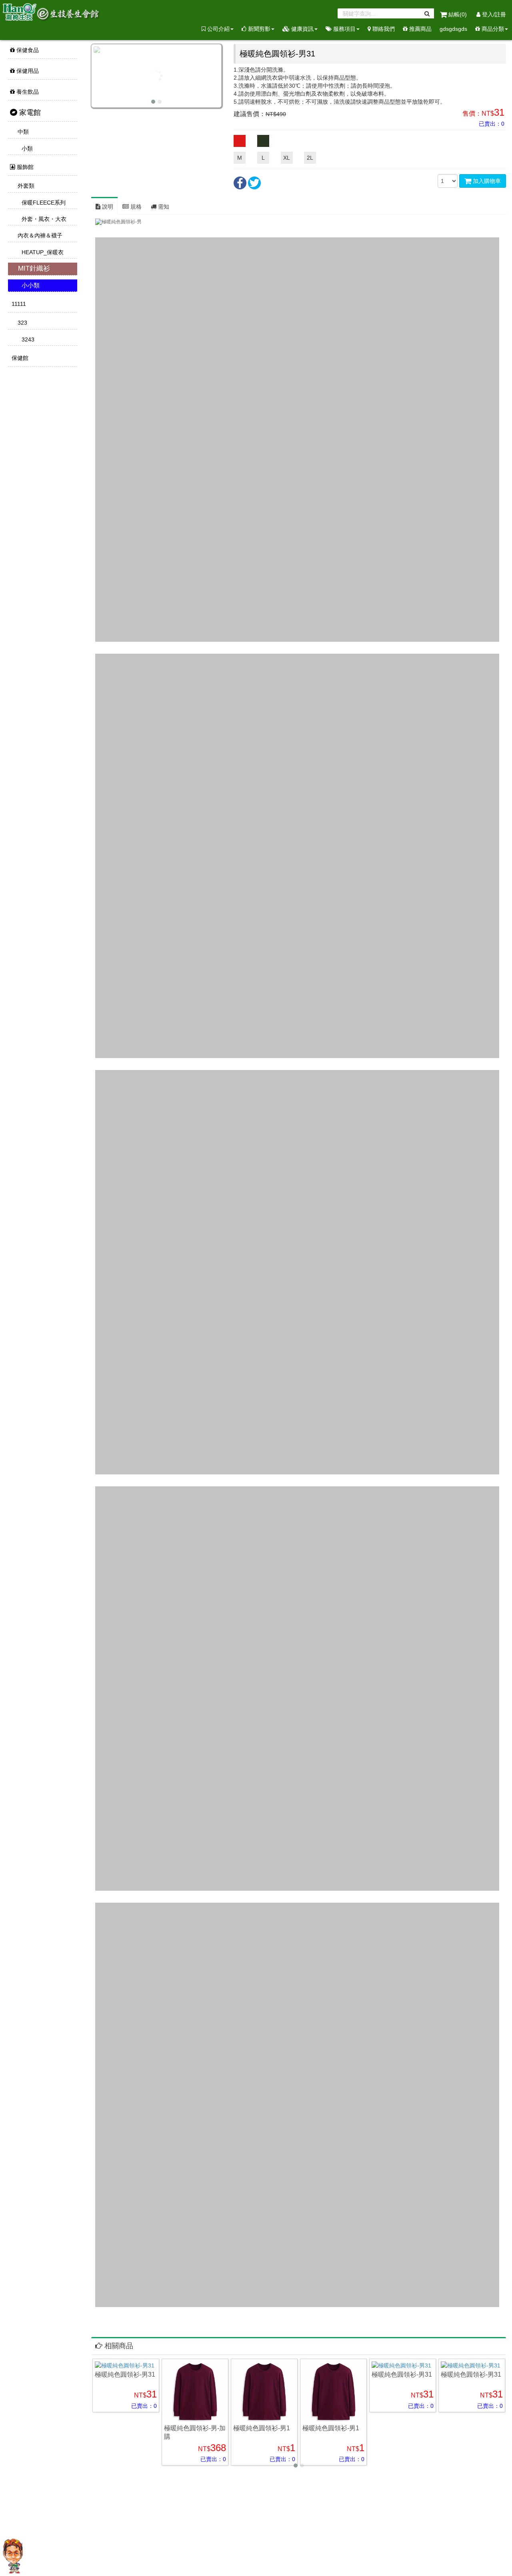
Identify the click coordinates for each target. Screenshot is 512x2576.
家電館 (29, 112)
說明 (107, 207)
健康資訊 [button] (302, 29)
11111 (18, 304)
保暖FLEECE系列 (43, 203)
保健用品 (27, 71)
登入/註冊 (493, 14)
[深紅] (240, 141)
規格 (135, 207)
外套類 (25, 186)
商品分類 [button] (492, 29)
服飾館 (24, 167)
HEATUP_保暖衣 (42, 252)
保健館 (19, 358)
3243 (27, 339)
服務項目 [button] (344, 29)
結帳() (458, 14)
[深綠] (263, 141)
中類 (22, 132)
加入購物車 (486, 181)
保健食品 (27, 50)
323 (22, 323)
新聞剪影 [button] (258, 29)
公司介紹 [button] (218, 29)
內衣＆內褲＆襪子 (39, 235)
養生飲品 (27, 92)
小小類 (30, 285)
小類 (26, 149)
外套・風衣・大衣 (43, 219)
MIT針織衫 (33, 268)
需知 (163, 207)
